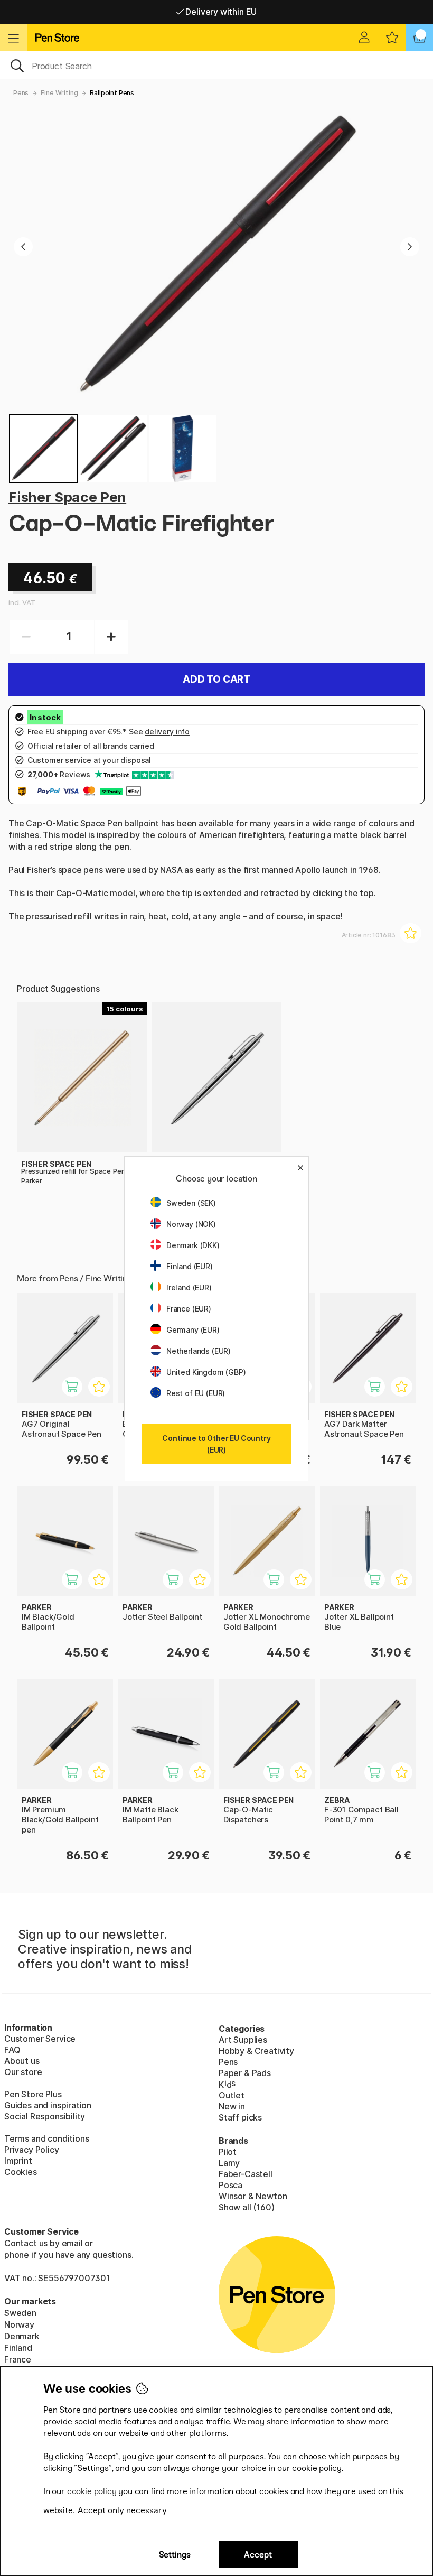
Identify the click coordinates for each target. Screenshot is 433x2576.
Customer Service (40, 2039)
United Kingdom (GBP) (206, 1372)
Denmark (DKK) (193, 1245)
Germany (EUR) (193, 1330)
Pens (21, 93)
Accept (258, 2555)
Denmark (22, 2336)
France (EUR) (189, 1309)
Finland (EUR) (190, 1266)
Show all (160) (247, 2207)
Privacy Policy (32, 2150)
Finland (18, 2348)
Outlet (232, 2095)
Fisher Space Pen (67, 497)
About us (22, 2061)
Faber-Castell (246, 2174)
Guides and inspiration (48, 2105)
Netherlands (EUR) (199, 1351)
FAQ (12, 2050)
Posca (230, 2185)
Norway (19, 2324)
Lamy (229, 2163)
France (18, 2359)
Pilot (228, 2152)
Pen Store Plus (33, 2094)
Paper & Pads (245, 2073)
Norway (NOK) (191, 1224)
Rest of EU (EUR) (196, 1393)
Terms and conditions (46, 2138)
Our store (23, 2072)
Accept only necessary (122, 2510)
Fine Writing (59, 93)
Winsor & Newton (253, 2196)
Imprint (18, 2161)
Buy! (78, 1392)
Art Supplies (243, 2040)
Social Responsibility (45, 2116)
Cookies (21, 2172)
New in (232, 2106)
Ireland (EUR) (189, 1287)
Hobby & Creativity (256, 2051)
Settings (175, 2555)
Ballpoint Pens (112, 93)
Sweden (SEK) (191, 1203)
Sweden (20, 2313)
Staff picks (240, 2117)
